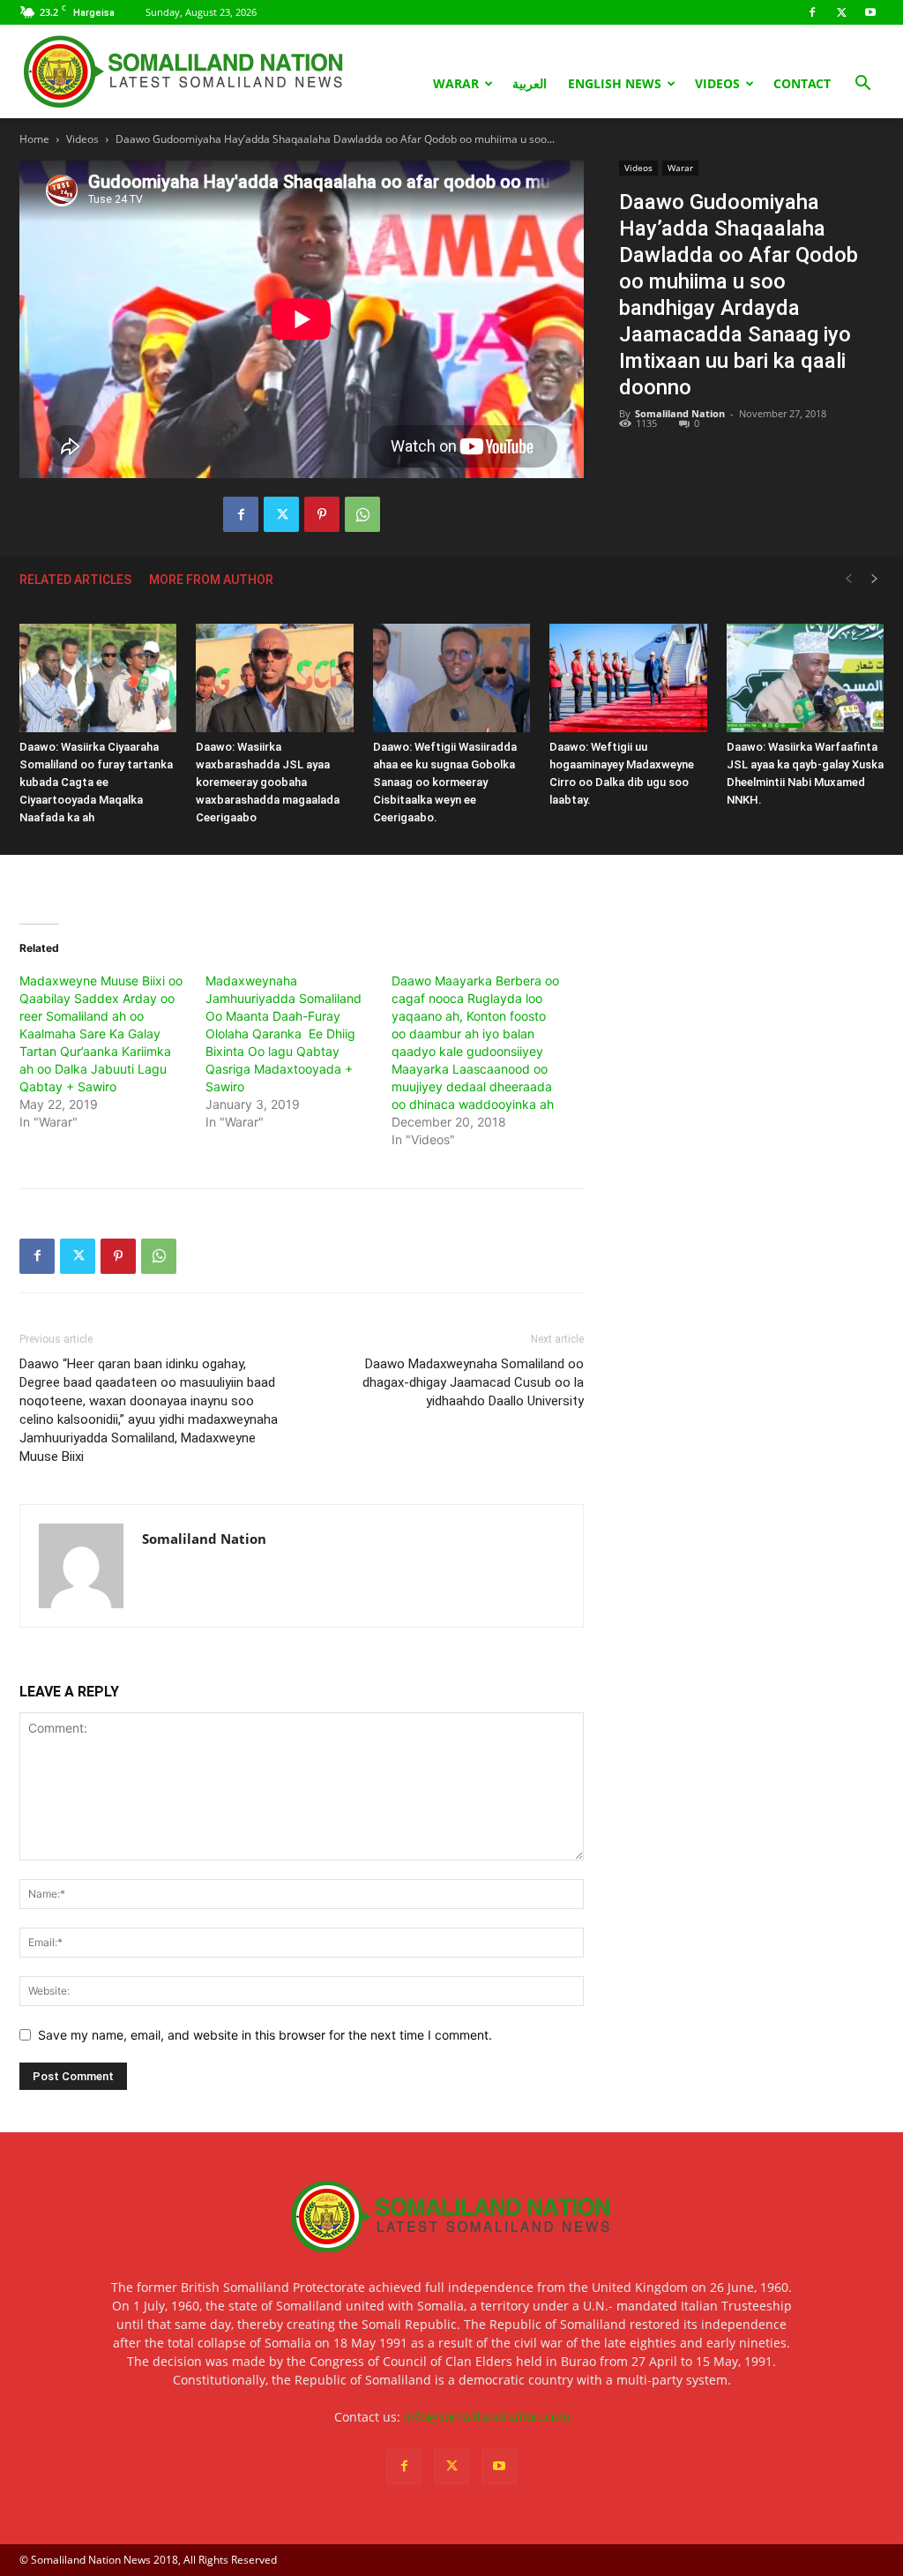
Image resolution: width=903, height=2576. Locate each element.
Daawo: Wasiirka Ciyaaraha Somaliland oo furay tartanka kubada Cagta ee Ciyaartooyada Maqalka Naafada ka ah (96, 782)
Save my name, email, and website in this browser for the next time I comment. (265, 2035)
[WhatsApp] (362, 514)
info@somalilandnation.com (487, 2417)
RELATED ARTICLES (75, 580)
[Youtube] (870, 12)
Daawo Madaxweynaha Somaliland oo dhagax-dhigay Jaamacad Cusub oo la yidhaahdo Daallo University (473, 1382)
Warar (456, 83)
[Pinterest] (322, 514)
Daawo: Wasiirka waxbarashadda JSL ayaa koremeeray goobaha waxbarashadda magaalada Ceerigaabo (268, 782)
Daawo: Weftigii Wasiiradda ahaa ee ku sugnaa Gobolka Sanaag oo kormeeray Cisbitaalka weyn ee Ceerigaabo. (445, 782)
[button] (862, 85)
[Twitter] (841, 12)
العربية (530, 83)
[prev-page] (848, 579)
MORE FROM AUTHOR (211, 580)
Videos (717, 83)
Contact (802, 83)
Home (34, 139)
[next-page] (875, 579)
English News (615, 83)
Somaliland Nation (680, 413)
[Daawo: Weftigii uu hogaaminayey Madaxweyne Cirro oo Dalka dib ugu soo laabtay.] (628, 678)
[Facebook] (812, 12)
